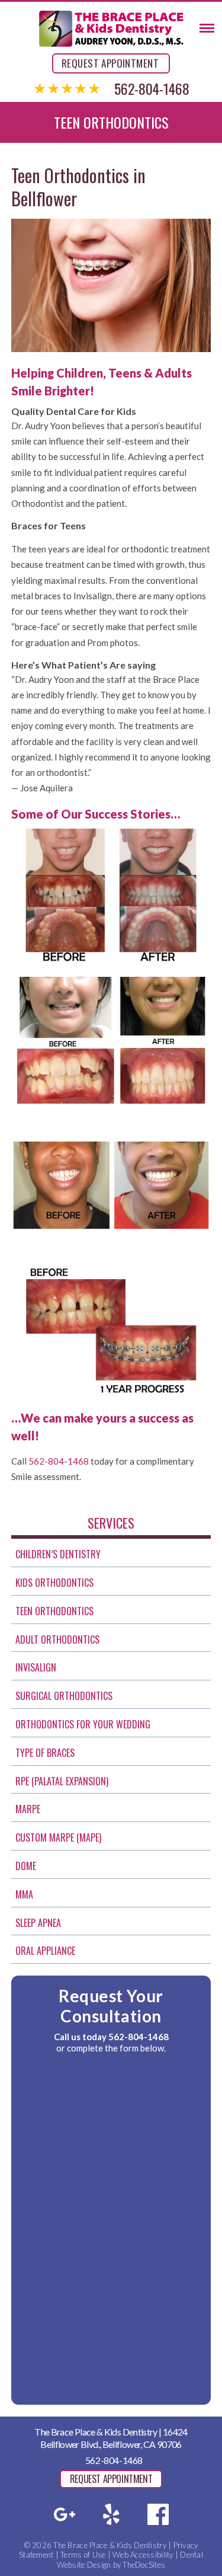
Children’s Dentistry (58, 1554)
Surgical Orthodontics (64, 1696)
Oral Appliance (45, 1951)
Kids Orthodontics (54, 1583)
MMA (24, 1894)
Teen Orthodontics (54, 1611)
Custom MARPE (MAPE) (58, 1837)
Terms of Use (83, 2555)
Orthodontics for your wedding (83, 1724)
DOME (26, 1866)
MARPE (28, 1809)
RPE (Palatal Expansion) (62, 1781)
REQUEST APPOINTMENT (110, 63)
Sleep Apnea (38, 1923)
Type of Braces (45, 1753)
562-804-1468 (152, 88)
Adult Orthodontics (57, 1639)
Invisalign (36, 1667)
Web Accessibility (143, 2555)
